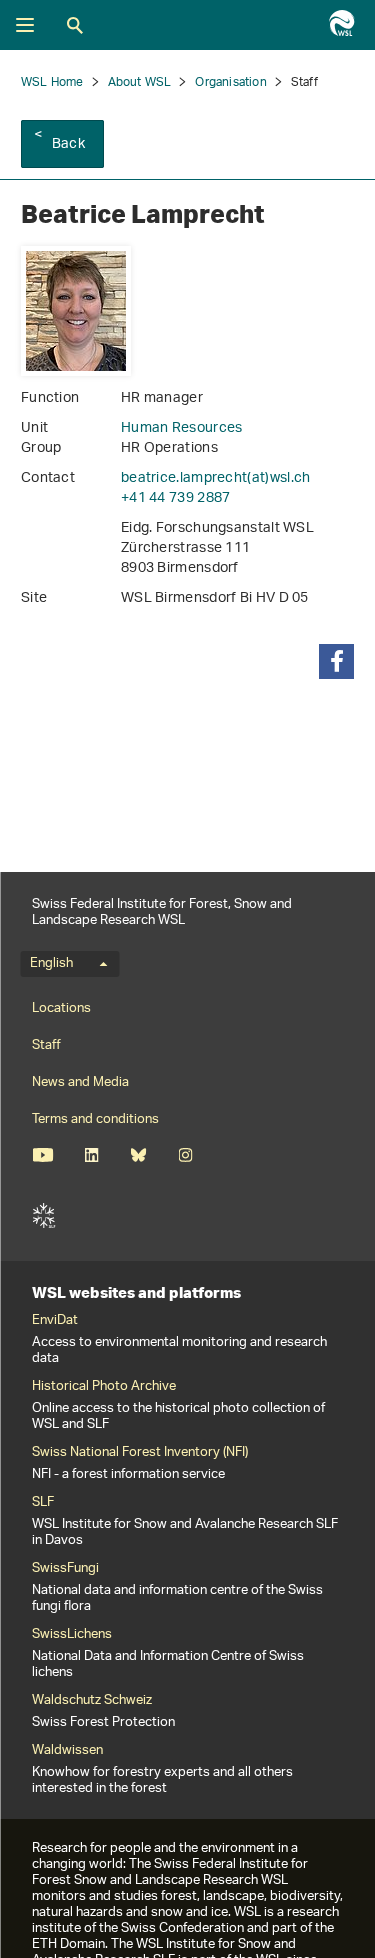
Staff (46, 1045)
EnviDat (55, 1321)
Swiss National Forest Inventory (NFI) (140, 1453)
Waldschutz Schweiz (92, 1701)
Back (68, 144)
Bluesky (138, 1155)
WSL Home (52, 82)
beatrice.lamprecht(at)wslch (215, 478)
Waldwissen (67, 1751)
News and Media (80, 1082)
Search (75, 25)
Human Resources (182, 428)
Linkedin (91, 1155)
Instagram (185, 1155)
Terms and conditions (95, 1119)
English (51, 964)
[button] (336, 661)
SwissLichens (72, 1635)
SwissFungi (65, 1569)
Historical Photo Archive (104, 1387)
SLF (44, 1216)
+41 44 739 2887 (176, 498)
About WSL (140, 82)
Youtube (42, 1155)
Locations (61, 1008)
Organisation (230, 82)
